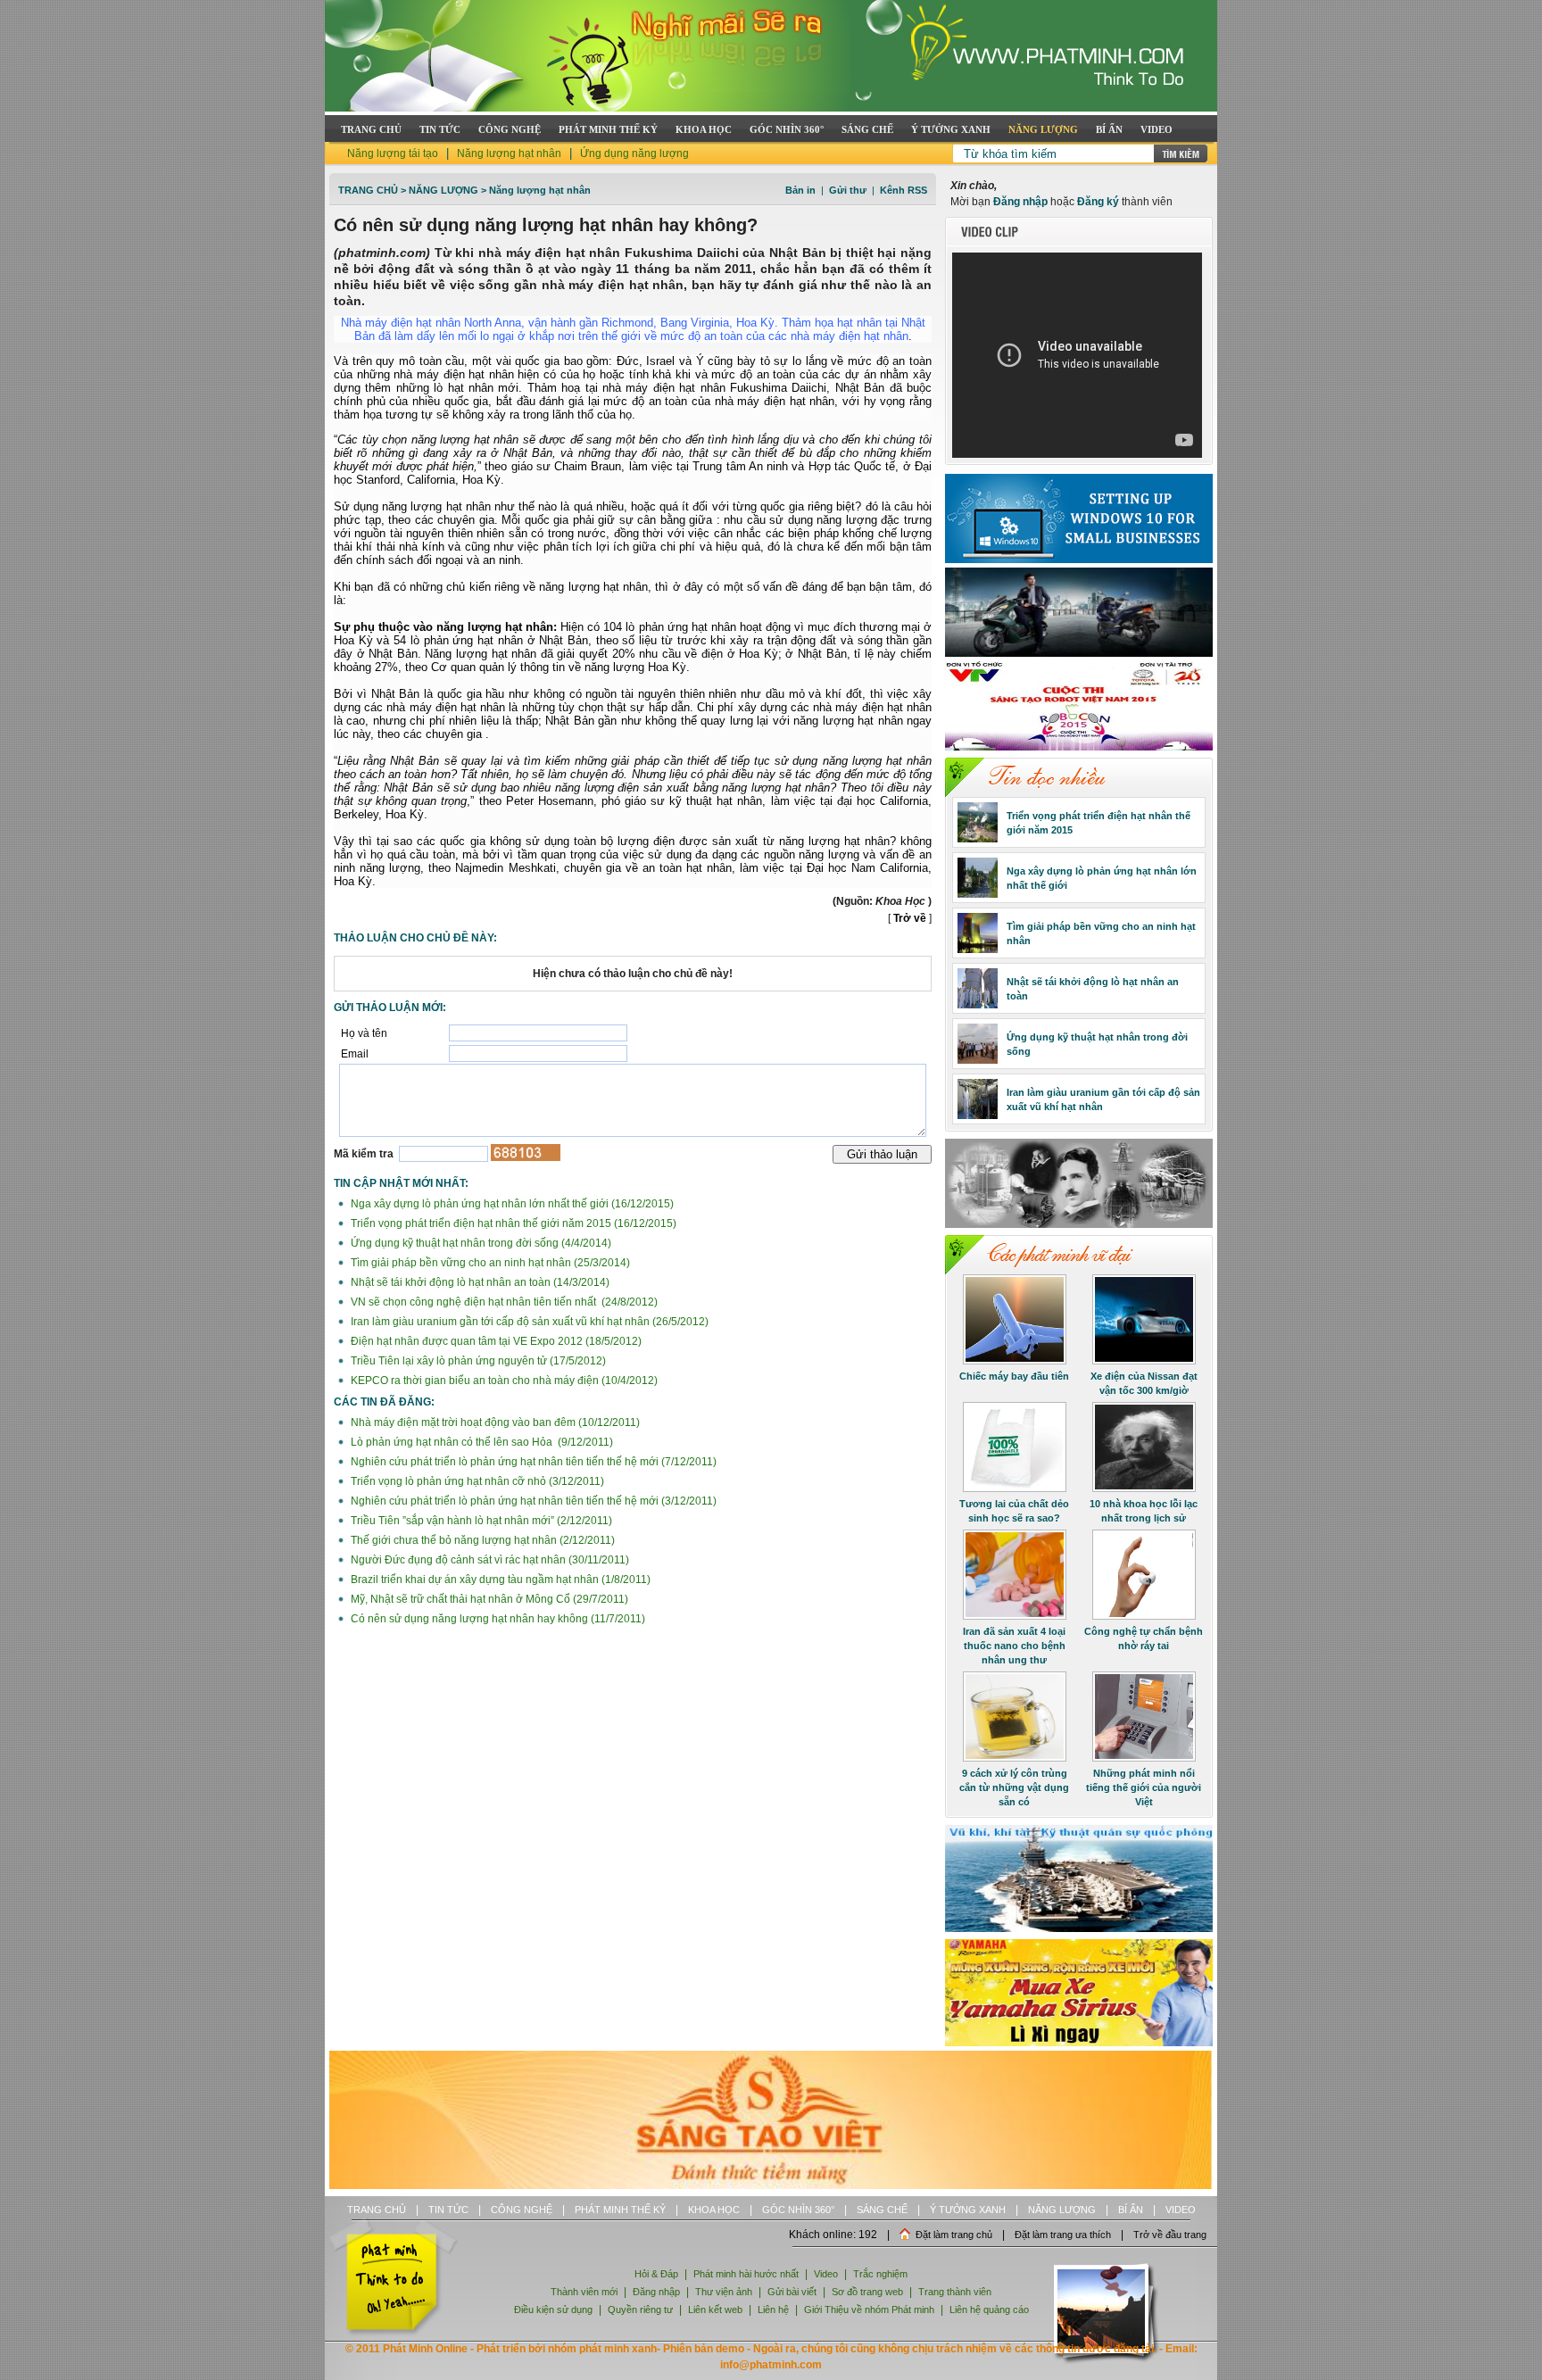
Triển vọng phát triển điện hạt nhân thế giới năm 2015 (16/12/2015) (512, 1223)
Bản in (800, 190)
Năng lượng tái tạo (393, 153)
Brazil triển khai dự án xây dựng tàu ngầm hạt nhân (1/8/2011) (499, 1580)
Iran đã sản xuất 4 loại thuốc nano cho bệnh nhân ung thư (1014, 1646)
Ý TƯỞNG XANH (951, 129)
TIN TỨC (440, 129)
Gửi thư (848, 190)
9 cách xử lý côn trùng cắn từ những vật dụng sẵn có (1014, 1787)
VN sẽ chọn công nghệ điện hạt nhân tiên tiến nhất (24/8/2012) (503, 1302)
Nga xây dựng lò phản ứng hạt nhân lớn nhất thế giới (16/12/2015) (511, 1204)
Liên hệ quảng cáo (989, 2310)
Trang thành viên (955, 2292)
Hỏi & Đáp (656, 2274)
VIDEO (1156, 129)
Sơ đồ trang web (867, 2292)
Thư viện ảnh (724, 2292)
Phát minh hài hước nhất (746, 2274)
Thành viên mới (584, 2292)
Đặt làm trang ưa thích (1063, 2235)
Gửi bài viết (792, 2292)
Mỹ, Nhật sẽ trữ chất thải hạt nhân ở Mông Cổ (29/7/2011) (488, 1599)
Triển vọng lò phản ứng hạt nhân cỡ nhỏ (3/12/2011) (476, 1481)
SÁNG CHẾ (867, 129)
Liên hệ (775, 2310)
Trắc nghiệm (880, 2274)
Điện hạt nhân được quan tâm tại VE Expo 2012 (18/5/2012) (495, 1341)
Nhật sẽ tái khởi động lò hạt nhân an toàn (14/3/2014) (479, 1282)
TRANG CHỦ (371, 129)
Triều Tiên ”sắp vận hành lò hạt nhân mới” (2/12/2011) (480, 1521)
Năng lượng (444, 190)
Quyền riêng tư (640, 2310)
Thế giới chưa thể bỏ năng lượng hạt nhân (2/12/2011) (481, 1540)
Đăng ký (1098, 202)
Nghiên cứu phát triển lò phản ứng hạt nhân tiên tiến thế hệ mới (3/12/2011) (532, 1501)
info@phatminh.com (771, 2365)
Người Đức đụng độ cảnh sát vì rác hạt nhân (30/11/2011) (489, 1560)
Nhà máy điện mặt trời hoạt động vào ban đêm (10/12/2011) (494, 1422)
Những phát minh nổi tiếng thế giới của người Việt (1144, 1787)
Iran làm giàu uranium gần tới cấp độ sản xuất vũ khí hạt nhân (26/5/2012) (528, 1322)
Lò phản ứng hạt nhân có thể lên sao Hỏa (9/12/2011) (481, 1442)
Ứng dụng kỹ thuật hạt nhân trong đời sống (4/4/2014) (480, 1243)
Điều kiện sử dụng (553, 2310)
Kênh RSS (904, 190)
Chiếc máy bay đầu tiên (1014, 1376)
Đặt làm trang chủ (954, 2235)
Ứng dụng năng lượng (634, 153)
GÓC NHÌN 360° (787, 129)
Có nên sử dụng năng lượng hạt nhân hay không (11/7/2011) (497, 1619)
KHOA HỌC (704, 129)
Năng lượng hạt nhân (509, 153)
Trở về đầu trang (1170, 2235)
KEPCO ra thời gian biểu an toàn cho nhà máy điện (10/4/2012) (503, 1381)
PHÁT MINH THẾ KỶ (608, 129)
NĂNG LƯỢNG (1043, 129)
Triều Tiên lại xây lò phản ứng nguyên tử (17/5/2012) (477, 1361)
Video (826, 2274)
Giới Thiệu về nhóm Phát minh (869, 2310)
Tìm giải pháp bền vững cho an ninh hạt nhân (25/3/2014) (489, 1263)
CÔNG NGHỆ (510, 129)
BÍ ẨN (1109, 129)
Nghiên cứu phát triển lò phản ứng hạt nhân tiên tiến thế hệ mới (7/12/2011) (532, 1462)
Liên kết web (715, 2310)
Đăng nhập (1020, 202)
